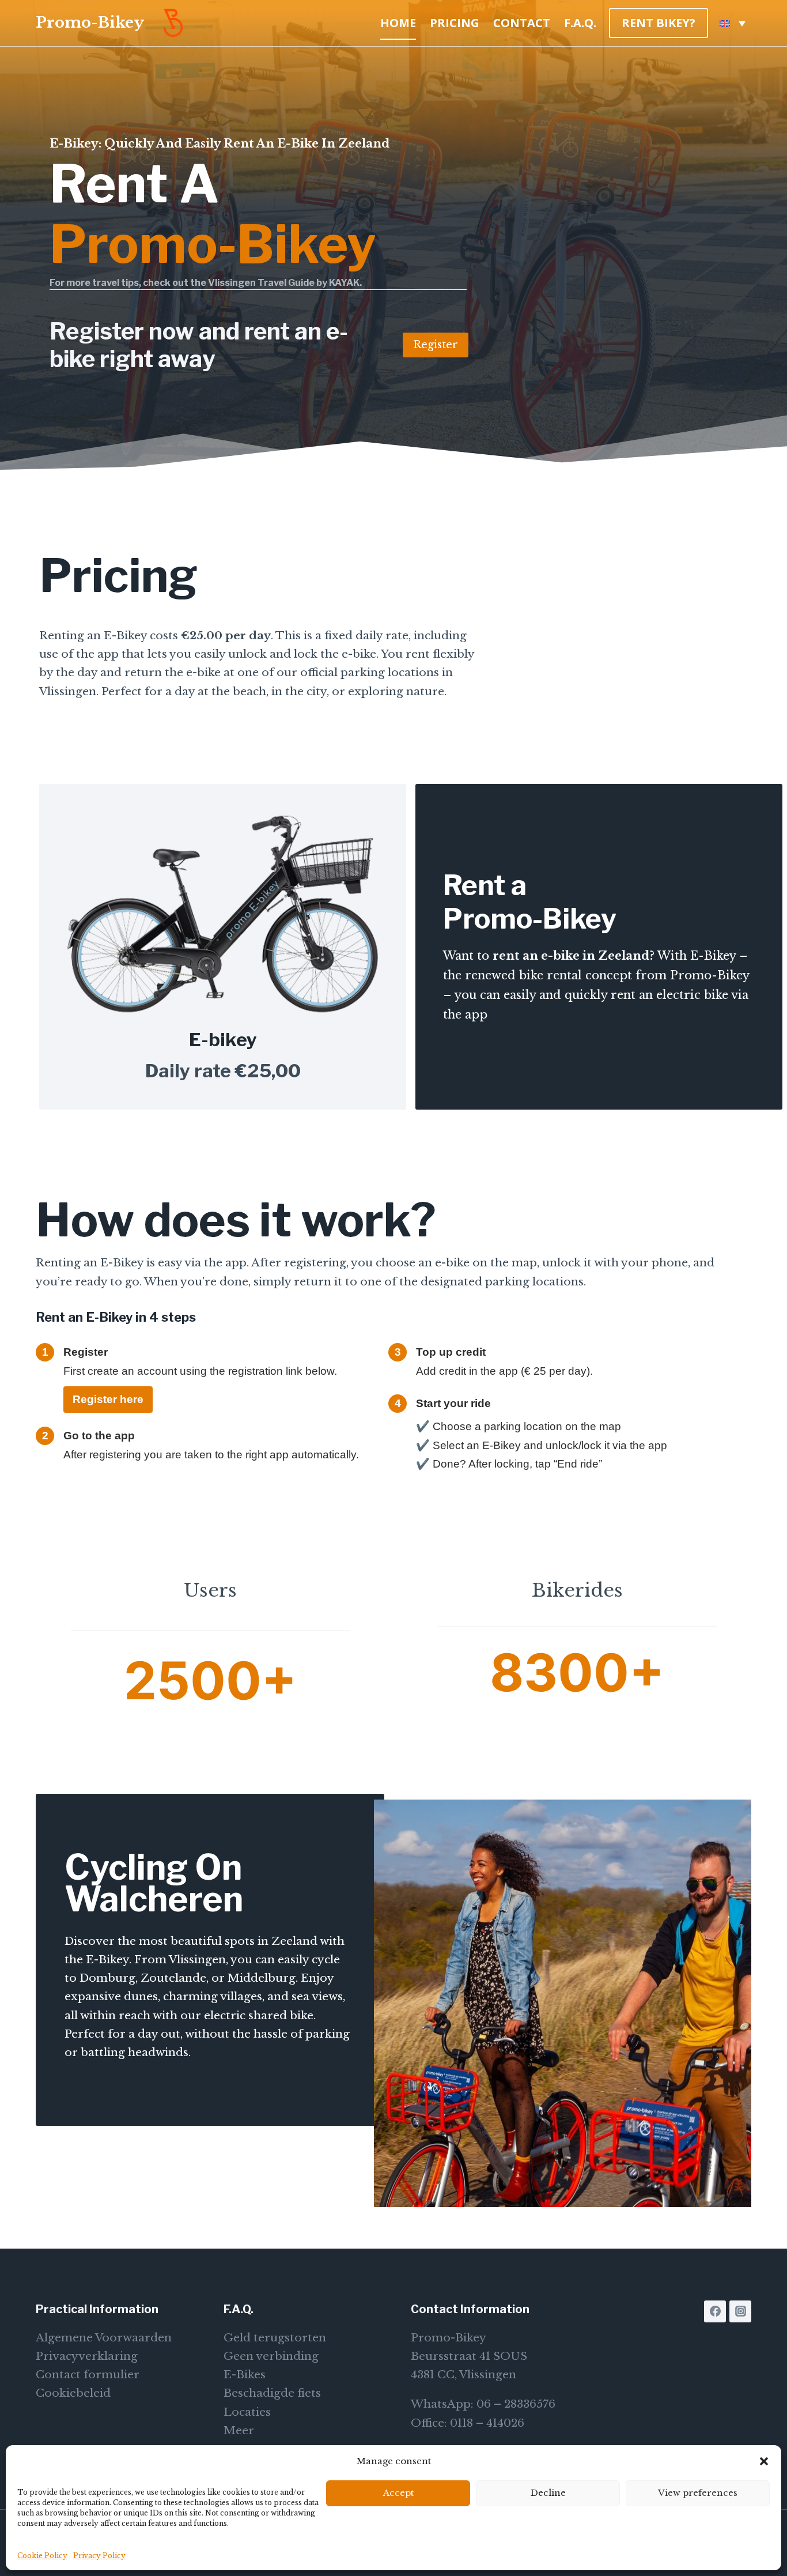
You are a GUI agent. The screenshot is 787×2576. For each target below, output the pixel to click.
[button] (764, 2461)
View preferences (698, 2493)
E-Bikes (245, 2375)
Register (436, 345)
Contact (522, 23)
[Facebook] (715, 2311)
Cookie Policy (42, 2556)
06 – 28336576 (516, 2404)
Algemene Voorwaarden (104, 2338)
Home (398, 23)
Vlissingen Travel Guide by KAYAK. (285, 283)
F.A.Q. (580, 23)
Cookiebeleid (73, 2393)
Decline (548, 2493)
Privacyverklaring (87, 2356)
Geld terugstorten (275, 2338)
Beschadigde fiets (272, 2393)
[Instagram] (740, 2311)
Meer (239, 2430)
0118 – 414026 (487, 2423)
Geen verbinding (271, 2356)
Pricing (455, 23)
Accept (398, 2493)
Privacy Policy (99, 2556)
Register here (108, 1399)
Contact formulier (88, 2375)
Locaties (247, 2412)
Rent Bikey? (659, 23)
